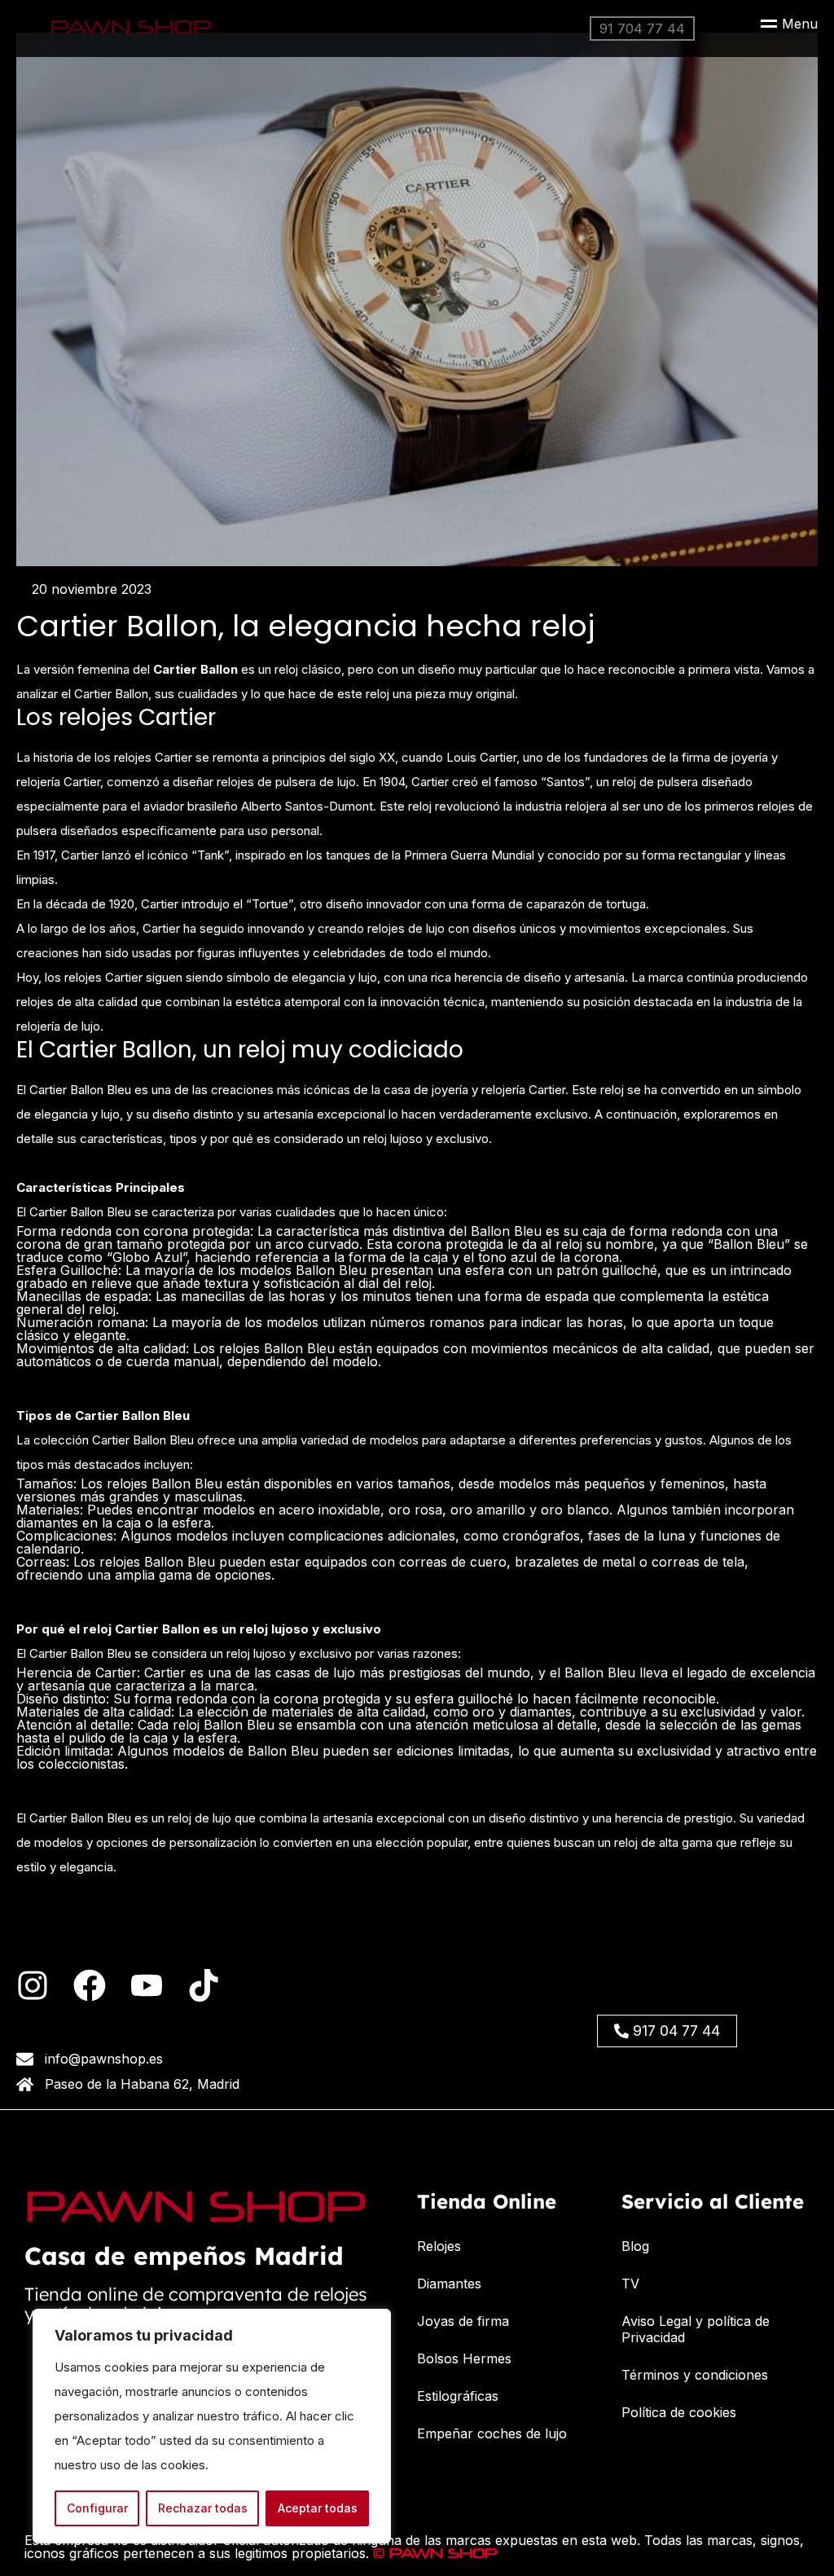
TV (630, 2284)
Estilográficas (458, 2396)
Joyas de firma (463, 2321)
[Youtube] (147, 1985)
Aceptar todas (318, 2508)
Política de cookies (679, 2412)
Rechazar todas (203, 2508)
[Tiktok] (204, 1985)
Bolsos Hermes (464, 2358)
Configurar (97, 2508)
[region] (212, 2426)
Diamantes (449, 2284)
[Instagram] (33, 1985)
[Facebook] (90, 1985)
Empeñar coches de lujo (492, 2433)
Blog (635, 2246)
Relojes (439, 2246)
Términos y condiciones (695, 2375)
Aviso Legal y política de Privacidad (696, 2329)
